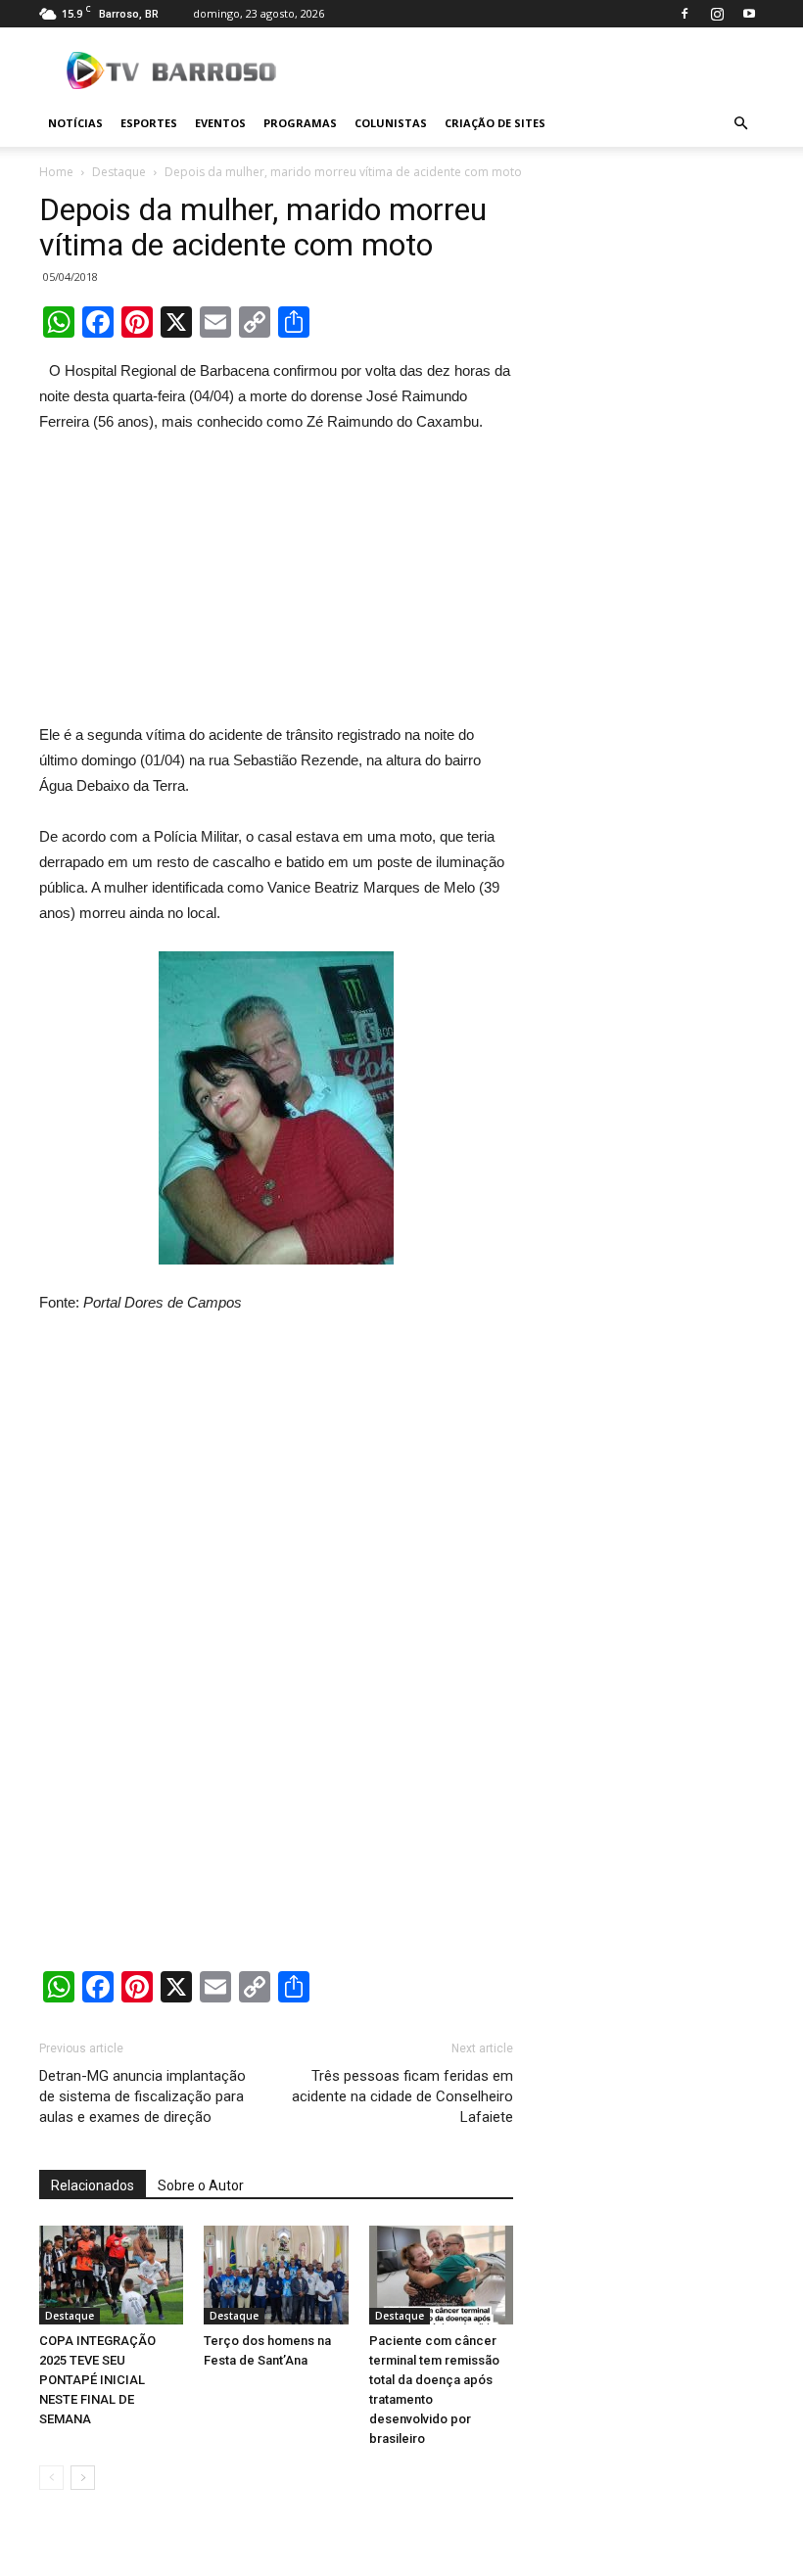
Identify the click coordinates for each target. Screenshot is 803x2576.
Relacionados (93, 2185)
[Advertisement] (276, 582)
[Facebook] (685, 14)
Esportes (149, 123)
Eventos (220, 123)
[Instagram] (717, 14)
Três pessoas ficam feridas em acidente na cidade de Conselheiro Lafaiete (402, 2096)
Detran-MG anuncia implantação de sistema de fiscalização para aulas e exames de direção (142, 2096)
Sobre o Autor (201, 2185)
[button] (740, 123)
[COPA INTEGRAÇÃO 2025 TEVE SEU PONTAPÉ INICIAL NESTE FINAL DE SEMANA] (111, 2275)
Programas (300, 123)
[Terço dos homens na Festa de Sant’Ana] (276, 2275)
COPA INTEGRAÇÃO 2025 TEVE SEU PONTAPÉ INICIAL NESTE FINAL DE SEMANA (97, 2380)
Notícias (75, 123)
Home (56, 172)
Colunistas (391, 123)
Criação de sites (495, 123)
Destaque (119, 172)
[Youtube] (749, 14)
